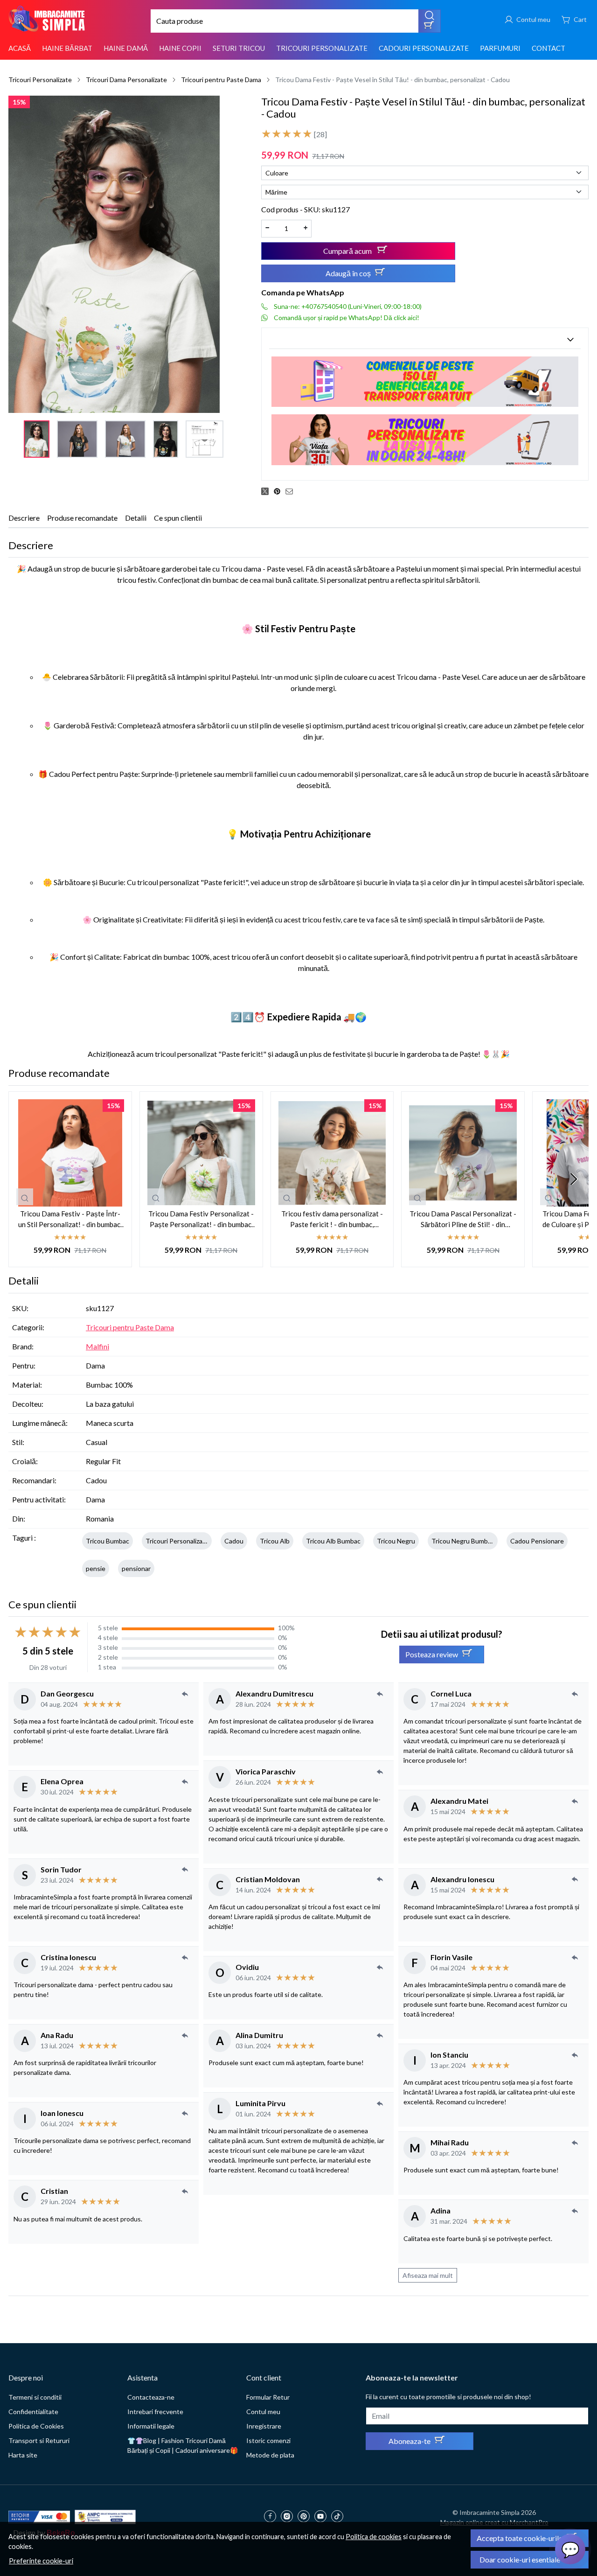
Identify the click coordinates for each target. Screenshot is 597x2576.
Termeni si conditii (35, 2397)
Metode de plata (270, 2455)
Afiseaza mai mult (428, 2275)
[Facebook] (272, 2517)
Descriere (24, 518)
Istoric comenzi (268, 2440)
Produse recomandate (82, 518)
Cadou (234, 1541)
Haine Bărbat (67, 48)
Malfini (97, 1346)
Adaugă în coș (348, 273)
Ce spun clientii (178, 518)
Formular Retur (268, 2397)
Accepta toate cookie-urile (520, 2538)
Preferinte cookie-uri (41, 2561)
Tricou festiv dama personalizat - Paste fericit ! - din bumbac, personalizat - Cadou (332, 1219)
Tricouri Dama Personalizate (126, 80)
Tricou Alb (275, 1541)
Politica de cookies (374, 2537)
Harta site (23, 2455)
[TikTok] (340, 2517)
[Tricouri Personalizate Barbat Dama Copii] (425, 439)
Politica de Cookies (36, 2426)
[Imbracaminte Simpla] (48, 19)
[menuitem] (37, 439)
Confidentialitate (33, 2412)
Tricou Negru (396, 1541)
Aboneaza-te (410, 2441)
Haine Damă (126, 48)
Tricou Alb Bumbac (333, 1541)
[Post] (267, 491)
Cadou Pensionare (537, 1541)
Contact (548, 48)
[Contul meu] (527, 19)
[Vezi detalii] (25, 1197)
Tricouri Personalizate (322, 48)
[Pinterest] (306, 2517)
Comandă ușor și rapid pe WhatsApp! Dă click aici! (347, 318)
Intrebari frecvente (155, 2412)
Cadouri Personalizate (424, 48)
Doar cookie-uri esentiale (520, 2559)
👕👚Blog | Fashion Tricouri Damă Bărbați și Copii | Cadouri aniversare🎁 (183, 2445)
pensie (96, 1568)
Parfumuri (500, 48)
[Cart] (574, 19)
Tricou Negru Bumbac (463, 1541)
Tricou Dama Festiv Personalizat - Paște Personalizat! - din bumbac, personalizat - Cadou (201, 1219)
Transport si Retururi (39, 2440)
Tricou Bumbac (108, 1541)
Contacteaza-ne (151, 2397)
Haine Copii (180, 48)
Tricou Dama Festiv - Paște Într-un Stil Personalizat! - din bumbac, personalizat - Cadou (70, 1219)
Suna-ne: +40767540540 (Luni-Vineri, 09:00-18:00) (348, 306)
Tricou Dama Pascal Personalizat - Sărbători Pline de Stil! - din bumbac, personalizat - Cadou (463, 1219)
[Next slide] (574, 1179)
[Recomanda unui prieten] (292, 491)
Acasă (20, 48)
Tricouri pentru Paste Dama (221, 80)
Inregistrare (264, 2426)
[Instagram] (289, 2517)
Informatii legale (151, 2426)
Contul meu (263, 2412)
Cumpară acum (348, 251)
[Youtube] (323, 2517)
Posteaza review (432, 1654)
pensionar (136, 1568)
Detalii (136, 518)
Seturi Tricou (239, 48)
